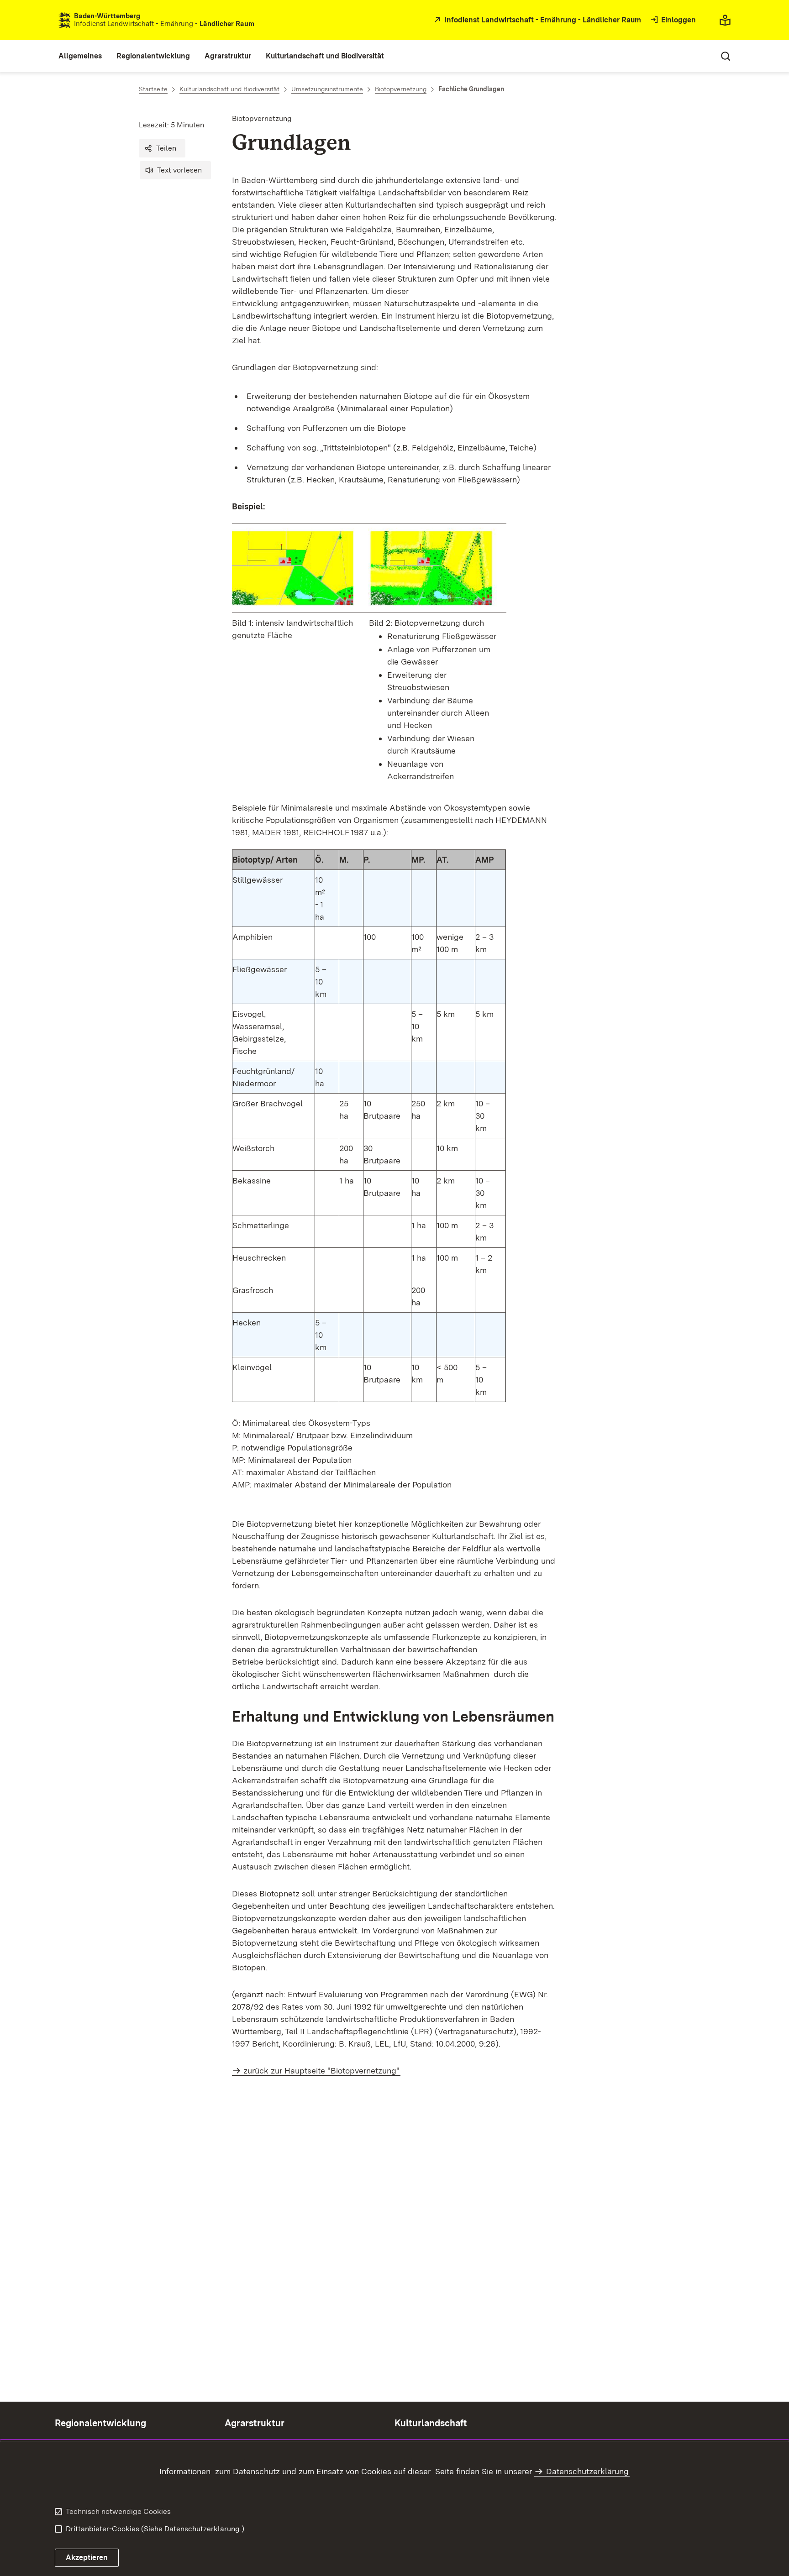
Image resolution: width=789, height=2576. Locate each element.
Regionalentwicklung (100, 2423)
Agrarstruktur (255, 2423)
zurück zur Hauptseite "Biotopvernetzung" (321, 2071)
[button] (162, 148)
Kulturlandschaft (431, 2423)
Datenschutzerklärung (587, 2471)
